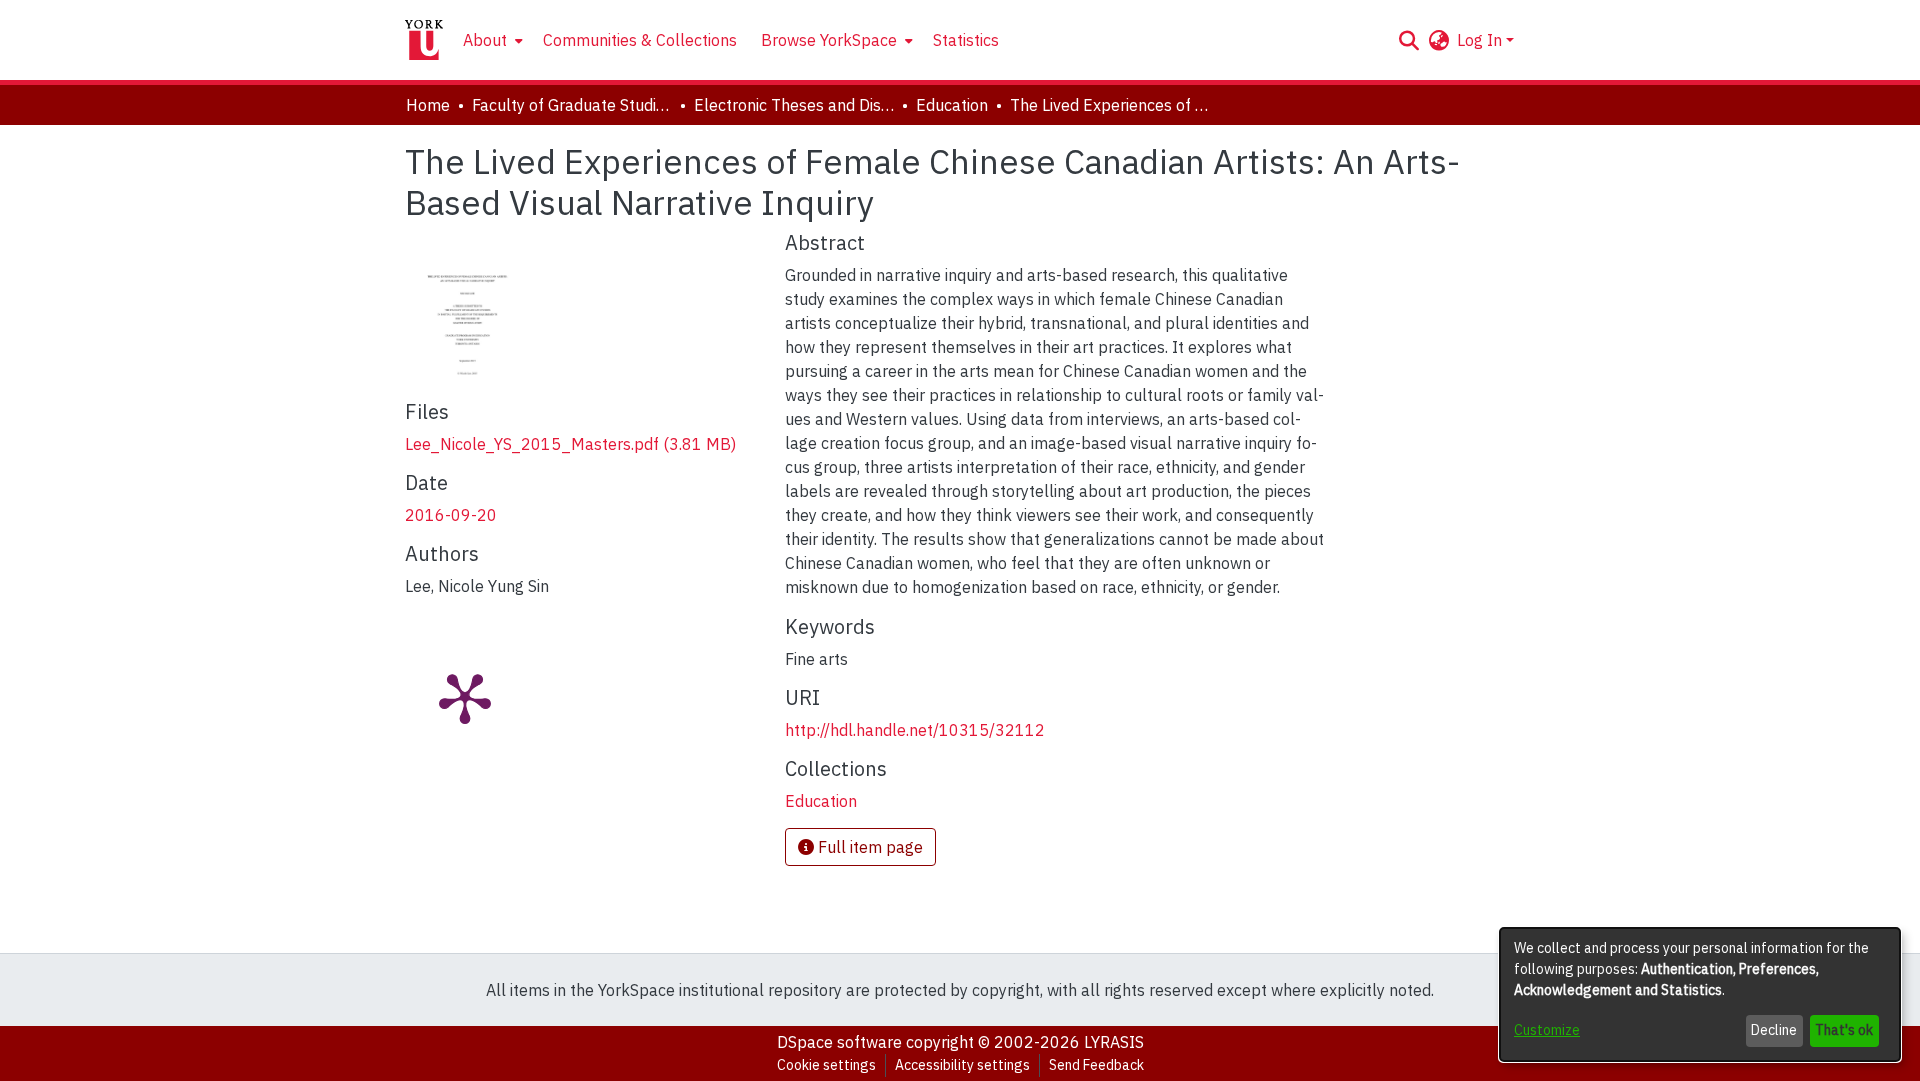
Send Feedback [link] (1096, 1065)
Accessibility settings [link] (962, 1065)
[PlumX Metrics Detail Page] (465, 697)
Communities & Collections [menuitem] (640, 40)
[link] (570, 444)
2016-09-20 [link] (451, 515)
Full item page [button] (868, 847)
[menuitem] (491, 40)
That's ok (1844, 1030)
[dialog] (1700, 994)
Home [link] (428, 105)
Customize (1547, 1030)
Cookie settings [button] (826, 1065)
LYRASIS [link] (1114, 1042)
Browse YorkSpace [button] (829, 40)
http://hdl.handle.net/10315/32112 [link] (915, 730)
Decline (1774, 1030)
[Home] (424, 40)
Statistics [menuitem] (966, 40)
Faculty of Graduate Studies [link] (572, 105)
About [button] (485, 40)
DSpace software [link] (839, 1042)
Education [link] (952, 105)
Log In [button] (1481, 40)
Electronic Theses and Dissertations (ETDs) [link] (794, 105)
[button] (1408, 40)
